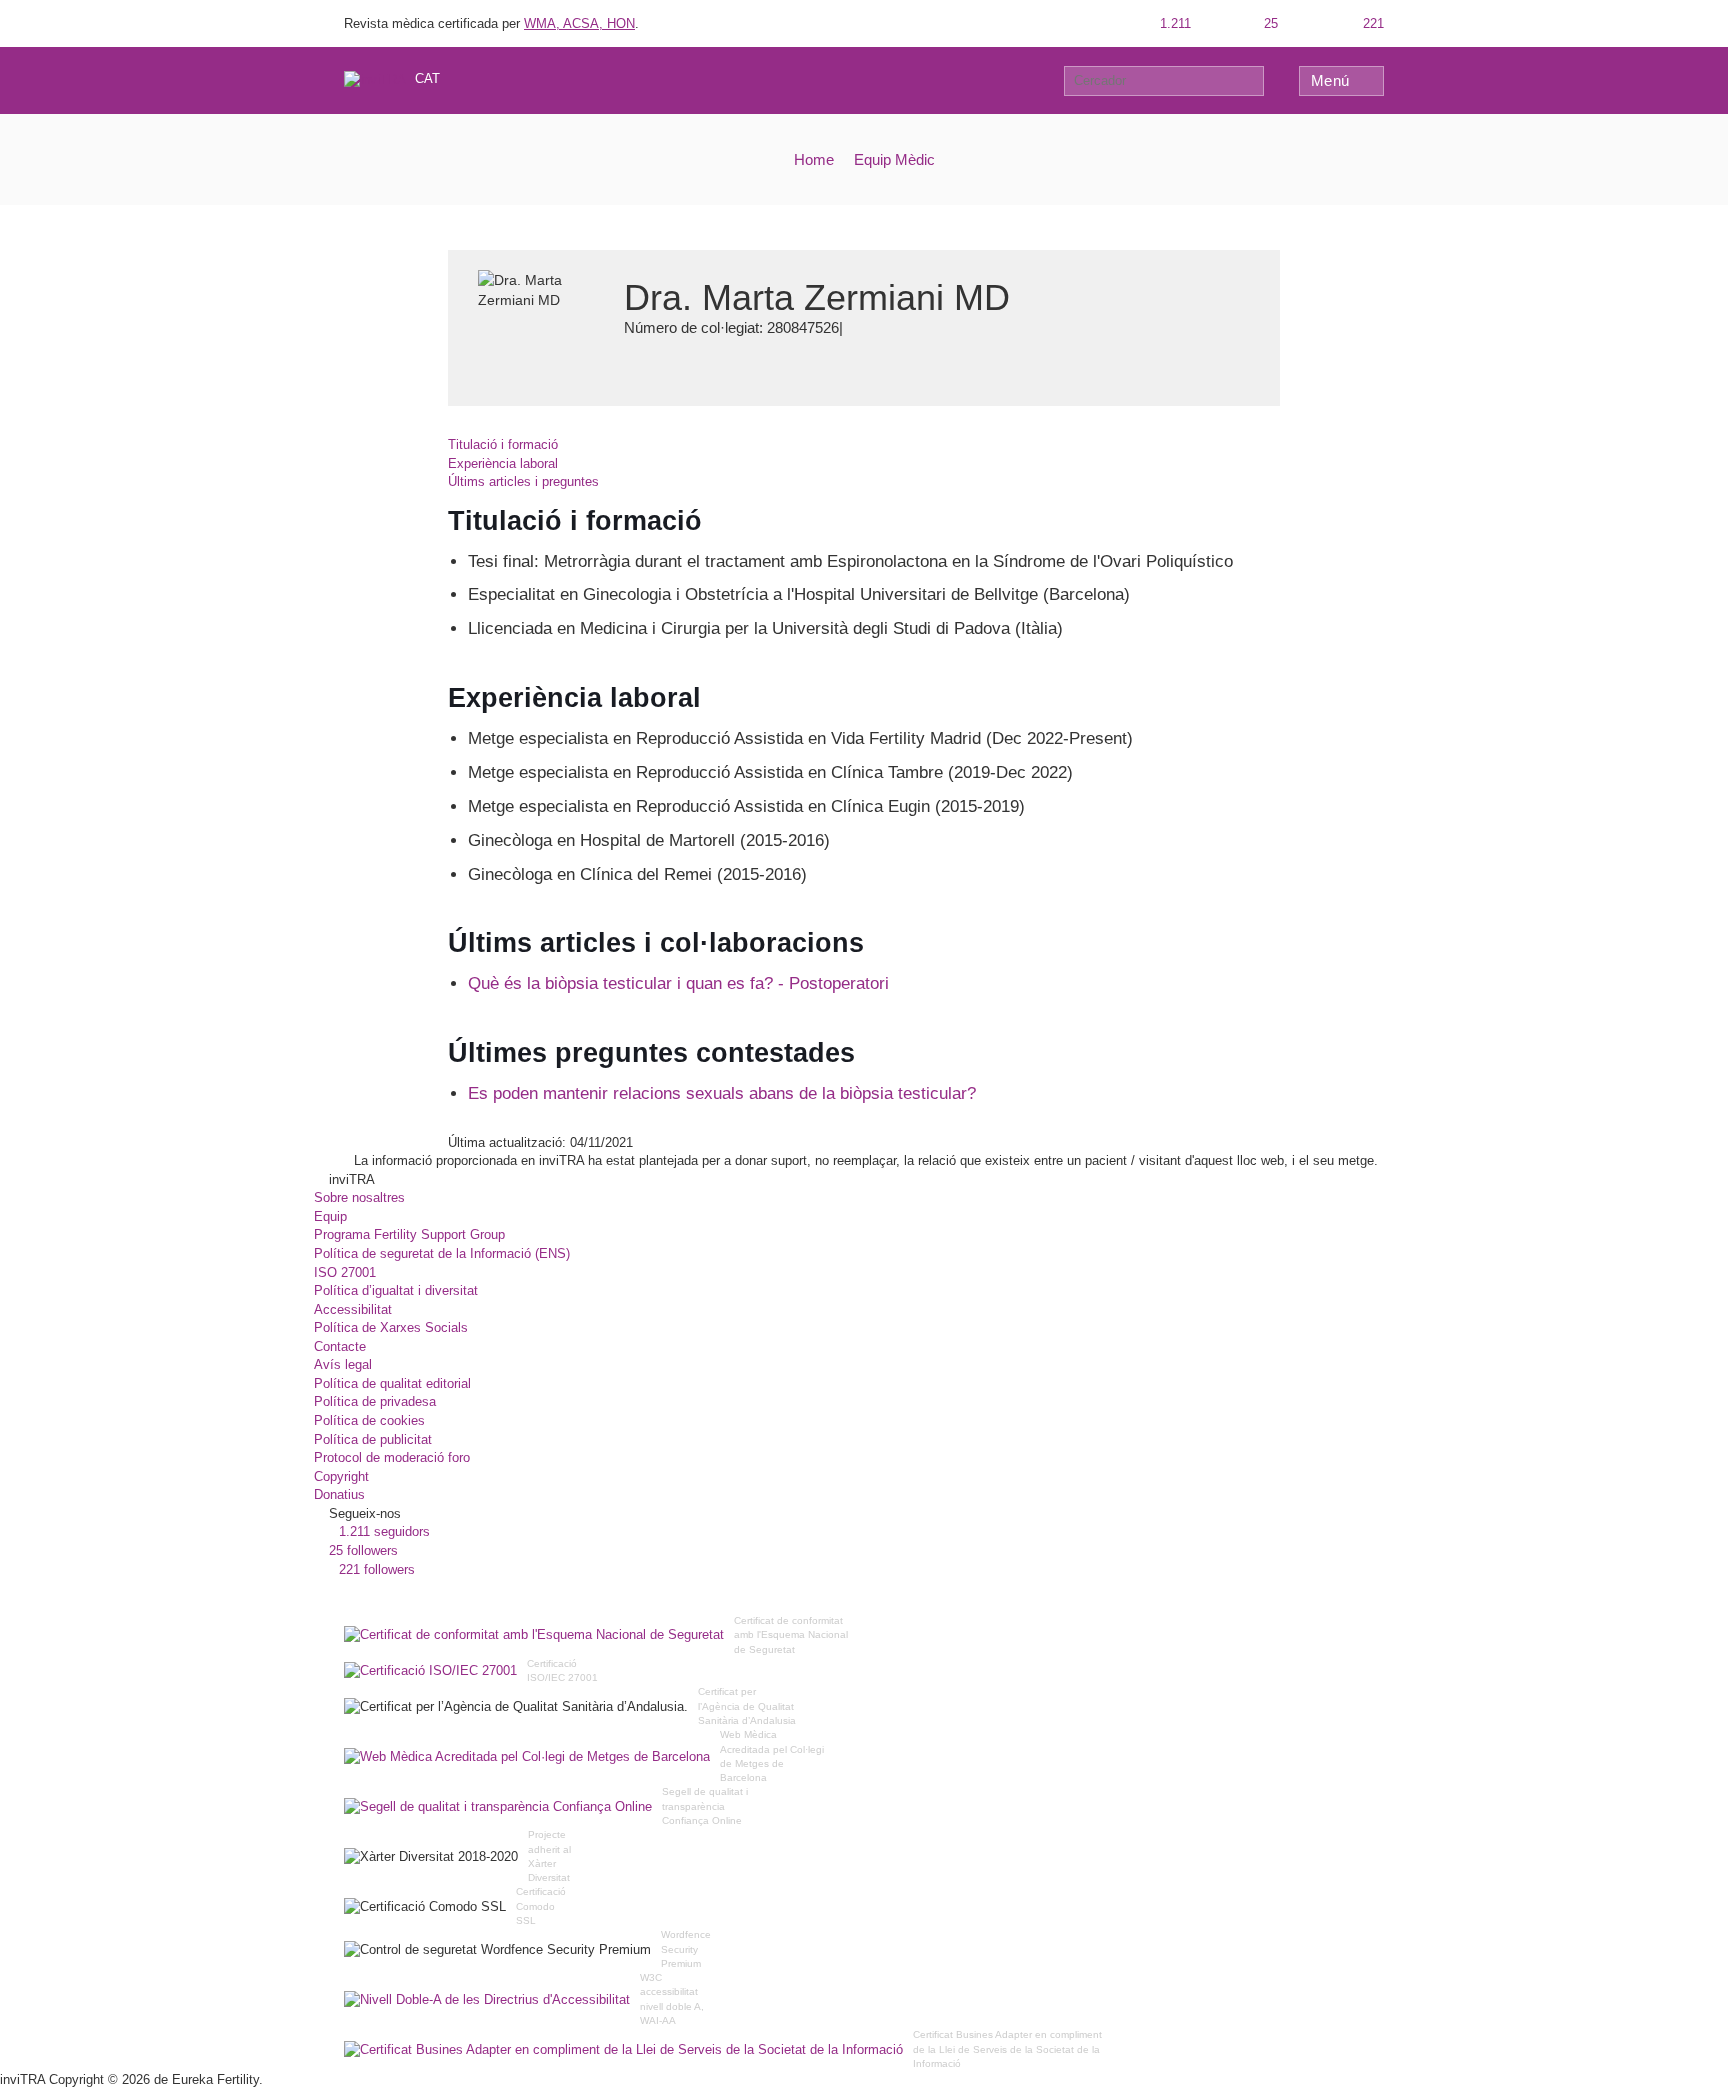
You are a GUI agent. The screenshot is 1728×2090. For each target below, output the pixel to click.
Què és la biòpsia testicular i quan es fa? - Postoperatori (678, 983)
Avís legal (343, 1364)
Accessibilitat (353, 1309)
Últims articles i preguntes (523, 481)
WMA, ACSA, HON (579, 23)
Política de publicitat (373, 1439)
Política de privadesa (375, 1401)
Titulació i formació (503, 444)
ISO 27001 (345, 1272)
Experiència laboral (503, 463)
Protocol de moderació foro (392, 1457)
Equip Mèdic (894, 159)
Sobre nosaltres (359, 1197)
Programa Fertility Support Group (409, 1234)
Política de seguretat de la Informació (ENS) (442, 1253)
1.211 (1173, 23)
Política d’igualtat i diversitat (396, 1290)
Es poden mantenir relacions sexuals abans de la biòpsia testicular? (722, 1093)
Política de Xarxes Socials (391, 1327)
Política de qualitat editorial (392, 1383)
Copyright (341, 1476)
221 (1371, 23)
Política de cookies (369, 1420)
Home (814, 159)
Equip (330, 1216)
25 (1269, 23)
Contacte (340, 1346)
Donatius (339, 1494)
